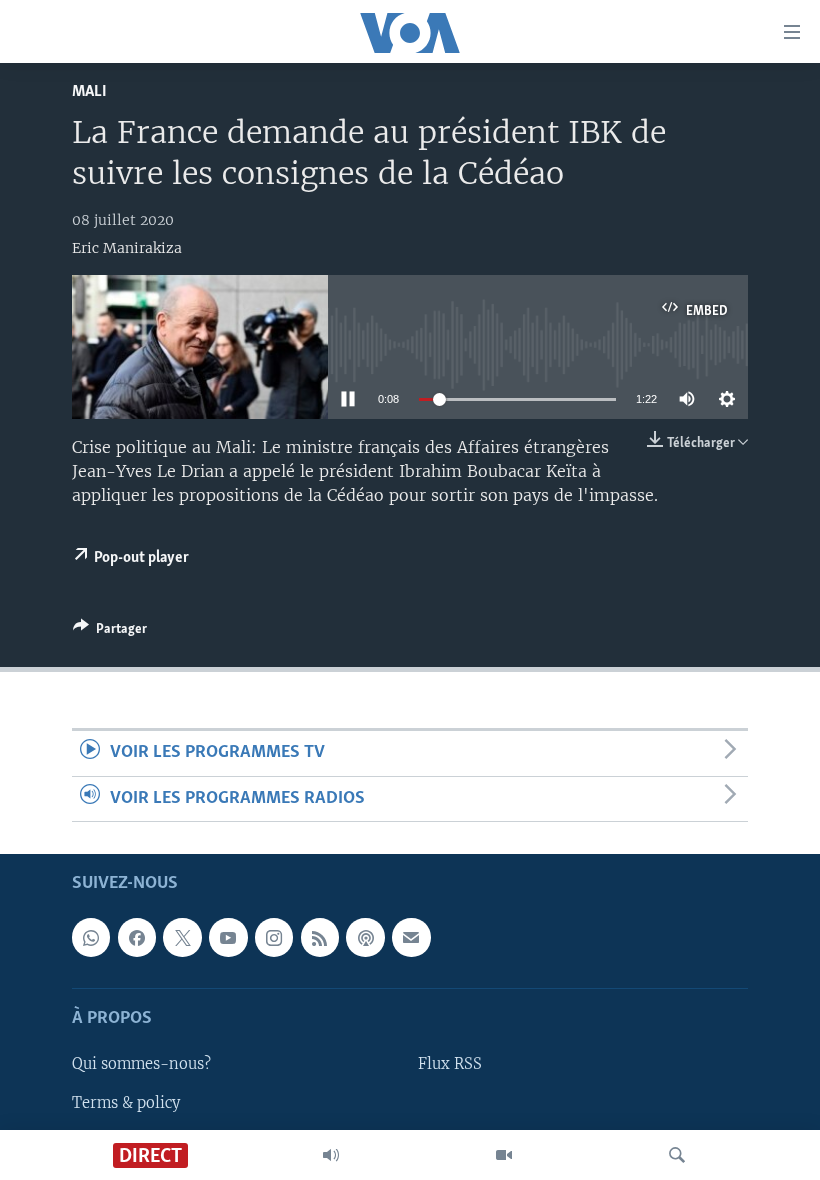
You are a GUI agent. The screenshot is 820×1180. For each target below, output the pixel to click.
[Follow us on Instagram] (274, 937)
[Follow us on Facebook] (137, 937)
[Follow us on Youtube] (228, 937)
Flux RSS (450, 1064)
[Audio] (331, 1155)
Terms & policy (126, 1103)
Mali (89, 91)
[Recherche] (677, 1155)
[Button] (110, 632)
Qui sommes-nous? (141, 1064)
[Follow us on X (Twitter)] (182, 937)
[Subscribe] (411, 937)
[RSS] (320, 937)
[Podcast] (365, 937)
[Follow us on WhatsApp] (91, 937)
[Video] (504, 1155)
